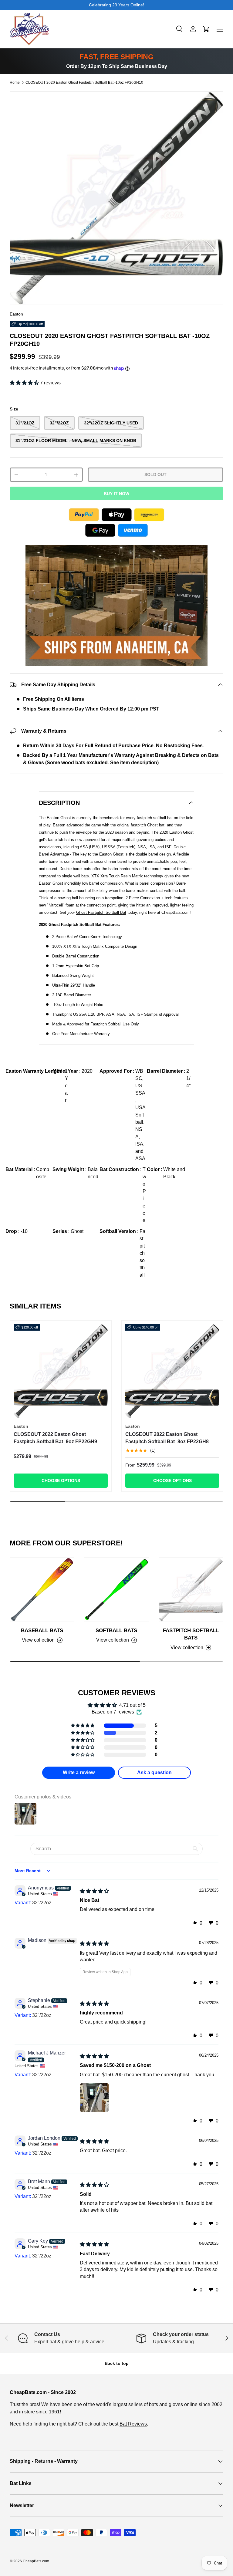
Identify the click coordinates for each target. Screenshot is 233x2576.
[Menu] (220, 29)
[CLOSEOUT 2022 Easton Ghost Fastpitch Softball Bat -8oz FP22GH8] (172, 1371)
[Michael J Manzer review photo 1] (94, 2098)
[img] (94, 1891)
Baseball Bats (42, 1630)
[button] (206, 29)
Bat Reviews (133, 2424)
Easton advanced (68, 825)
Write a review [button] (79, 1772)
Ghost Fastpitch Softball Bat (101, 912)
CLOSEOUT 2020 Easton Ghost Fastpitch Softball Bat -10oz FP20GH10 (84, 83)
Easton (16, 314)
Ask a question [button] (154, 1772)
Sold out (155, 474)
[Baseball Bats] (42, 1590)
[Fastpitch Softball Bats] (191, 1590)
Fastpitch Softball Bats (191, 1634)
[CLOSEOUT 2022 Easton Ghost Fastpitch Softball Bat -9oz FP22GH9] (61, 1371)
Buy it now (116, 494)
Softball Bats (116, 1630)
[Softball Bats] (116, 1590)
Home (15, 83)
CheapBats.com (36, 2561)
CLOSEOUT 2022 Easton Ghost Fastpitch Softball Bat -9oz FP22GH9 (55, 1438)
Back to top (117, 2363)
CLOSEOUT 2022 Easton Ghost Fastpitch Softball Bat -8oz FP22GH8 (167, 1438)
